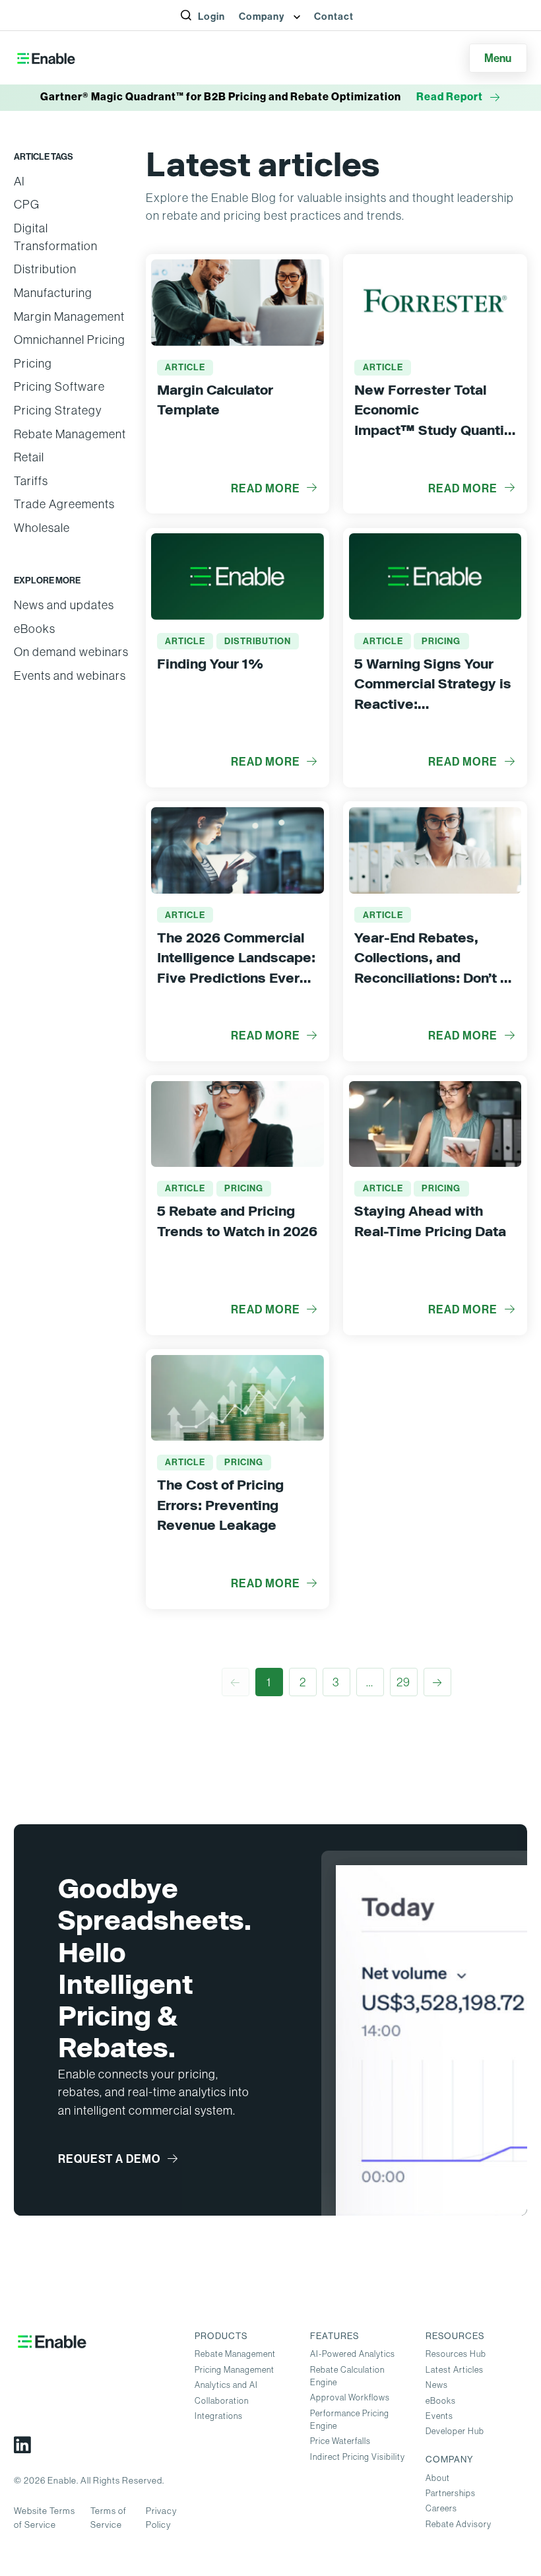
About (438, 2478)
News (437, 2385)
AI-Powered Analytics (353, 2354)
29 (403, 1682)
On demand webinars (71, 652)
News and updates (64, 605)
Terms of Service (109, 2518)
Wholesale (42, 528)
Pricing (33, 363)
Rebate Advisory (459, 2524)
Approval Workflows (350, 2397)
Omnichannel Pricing (70, 340)
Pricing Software (59, 386)
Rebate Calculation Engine (347, 2376)
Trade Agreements (64, 504)
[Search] (194, 30)
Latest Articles (455, 2370)
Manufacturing (53, 293)
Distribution (45, 269)
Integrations (219, 2416)
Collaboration (222, 2401)
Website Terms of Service (45, 2518)
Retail (29, 457)
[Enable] (46, 58)
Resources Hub (456, 2354)
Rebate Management (70, 434)
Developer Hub (455, 2431)
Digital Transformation (56, 237)
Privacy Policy (161, 2518)
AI (19, 181)
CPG (27, 204)
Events (439, 2416)
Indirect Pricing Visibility (358, 2457)
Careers (441, 2508)
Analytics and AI (226, 2385)
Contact (334, 17)
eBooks (35, 629)
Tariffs (31, 481)
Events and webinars (70, 676)
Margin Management (69, 316)
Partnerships (451, 2493)
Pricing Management (235, 2370)
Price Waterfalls (340, 2441)
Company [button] (263, 17)
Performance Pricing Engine (350, 2420)
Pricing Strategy (58, 410)
